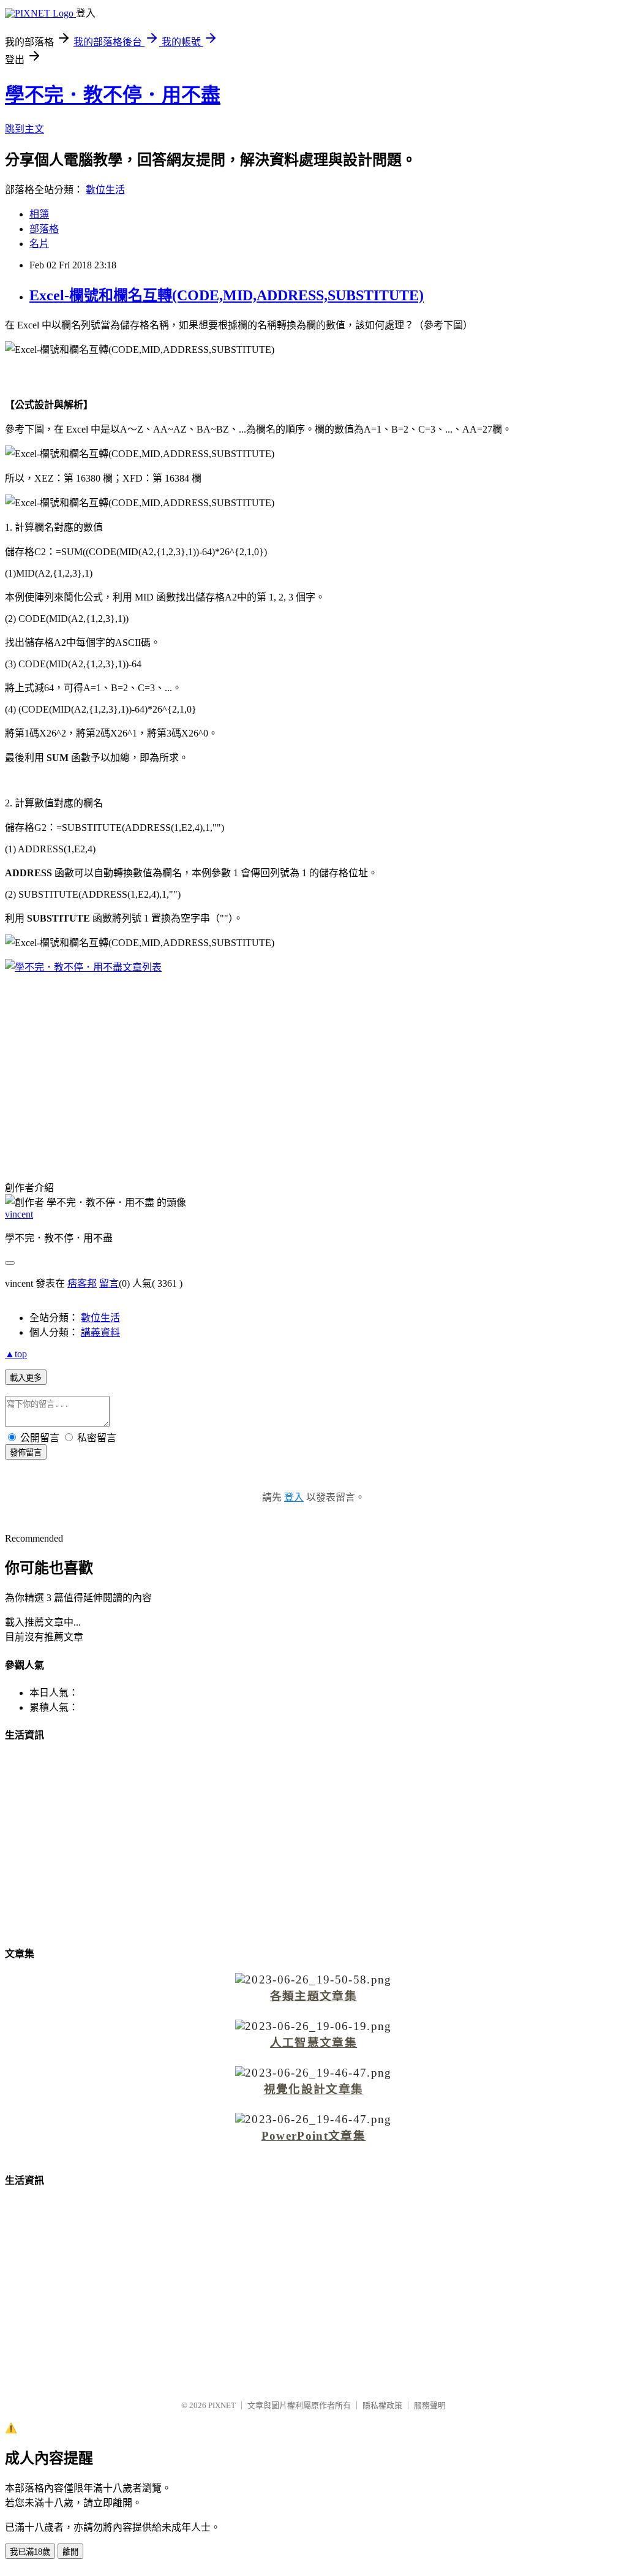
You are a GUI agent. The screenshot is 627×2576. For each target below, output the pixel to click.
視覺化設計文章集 (314, 2089)
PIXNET (222, 2405)
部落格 (44, 229)
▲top (16, 1354)
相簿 (39, 214)
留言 (109, 1283)
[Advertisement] (313, 1069)
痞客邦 (82, 1283)
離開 (70, 2552)
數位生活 (105, 190)
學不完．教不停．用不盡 (113, 95)
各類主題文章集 (313, 1996)
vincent (19, 1214)
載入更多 (26, 1378)
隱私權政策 (382, 2405)
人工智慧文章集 (313, 2043)
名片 (39, 244)
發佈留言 (26, 1453)
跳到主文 (24, 129)
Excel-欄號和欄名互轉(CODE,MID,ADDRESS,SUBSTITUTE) (227, 295)
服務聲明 (430, 2405)
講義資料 (100, 1332)
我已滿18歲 (30, 2552)
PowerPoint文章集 (313, 2136)
